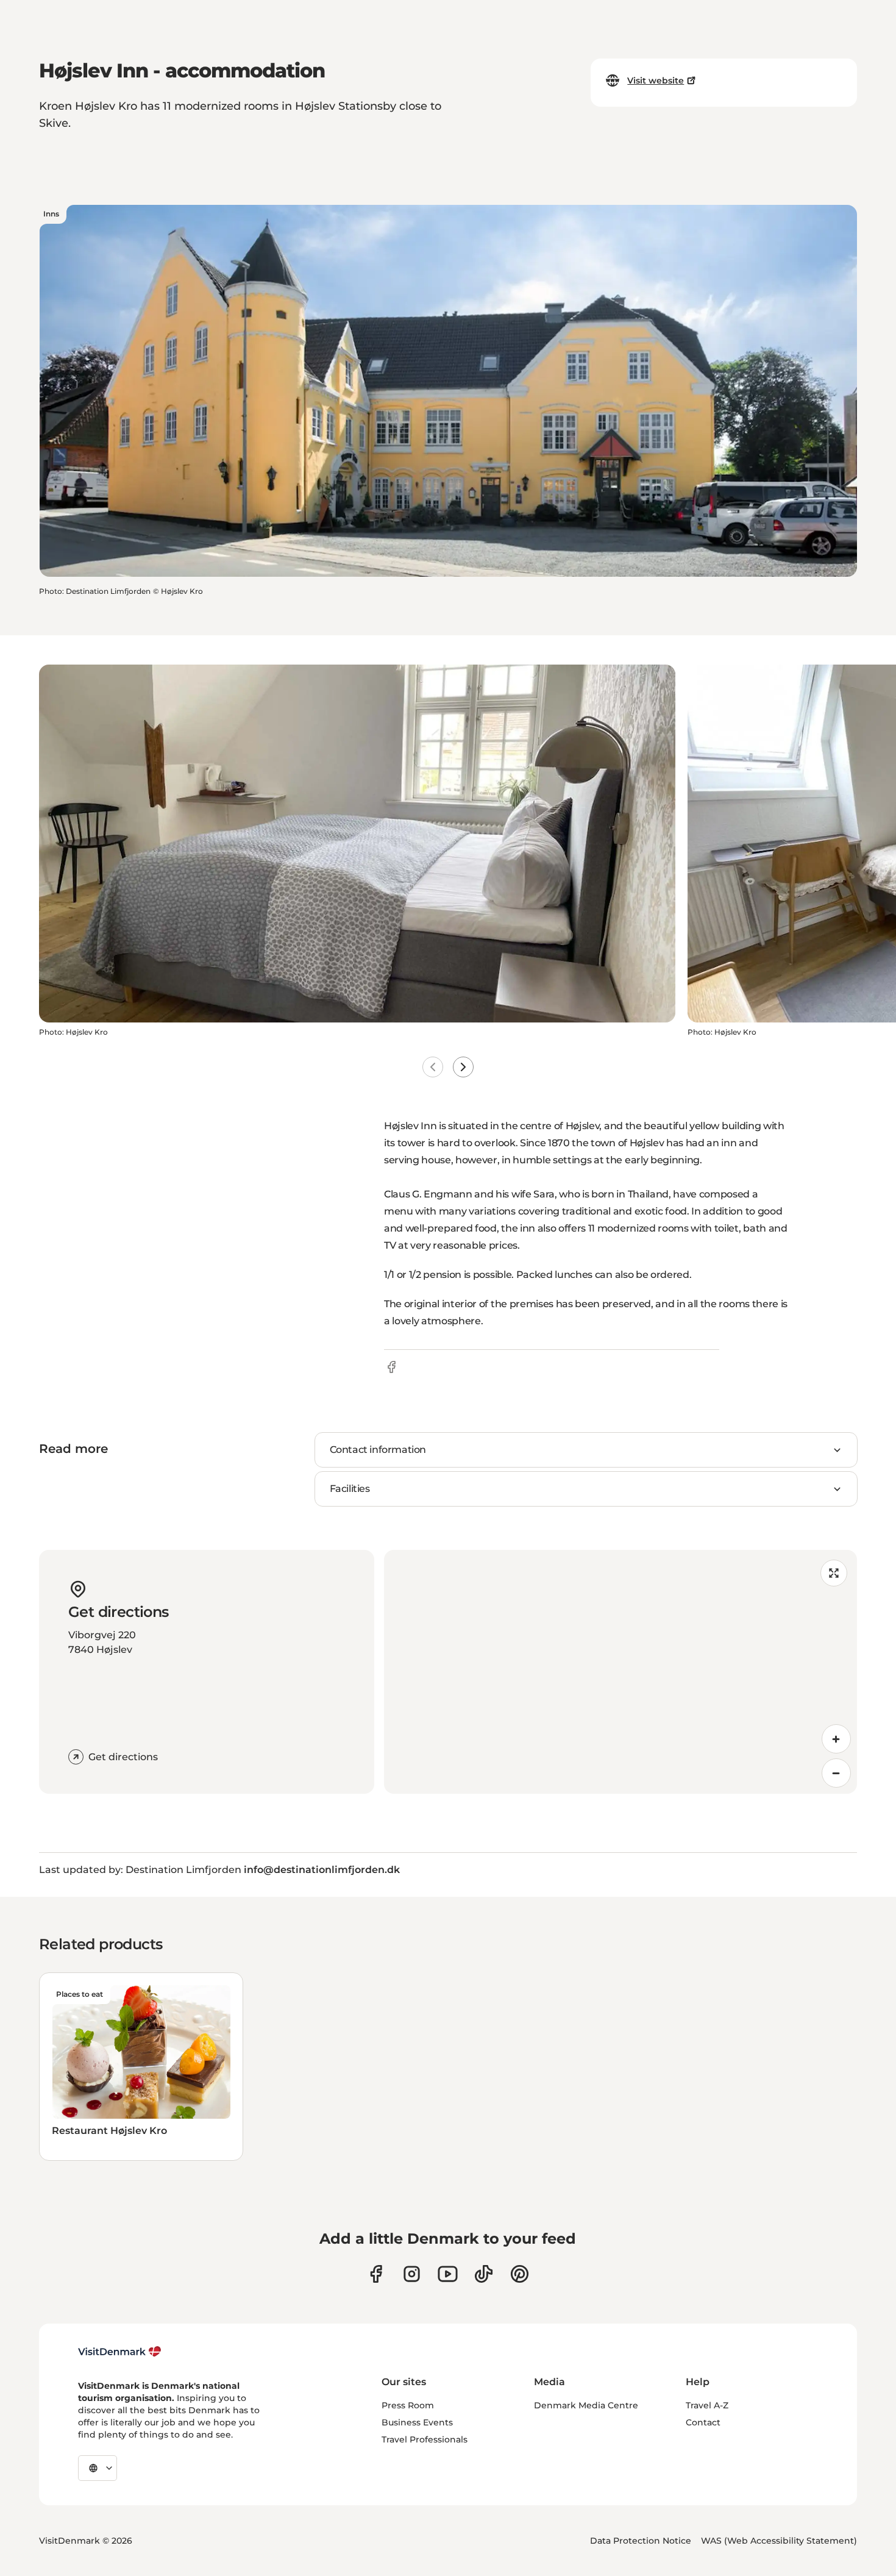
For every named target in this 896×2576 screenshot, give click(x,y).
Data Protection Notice (641, 2541)
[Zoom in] (836, 1739)
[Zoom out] (836, 1773)
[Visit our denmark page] (376, 2274)
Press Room (408, 2405)
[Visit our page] (412, 2274)
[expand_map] (834, 1573)
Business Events (417, 2422)
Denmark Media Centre (586, 2405)
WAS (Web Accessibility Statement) (779, 2541)
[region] (620, 1672)
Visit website (656, 80)
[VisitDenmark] (120, 2352)
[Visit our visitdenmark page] (448, 2274)
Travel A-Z (707, 2405)
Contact (703, 2422)
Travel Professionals (425, 2439)
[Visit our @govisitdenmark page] (484, 2274)
